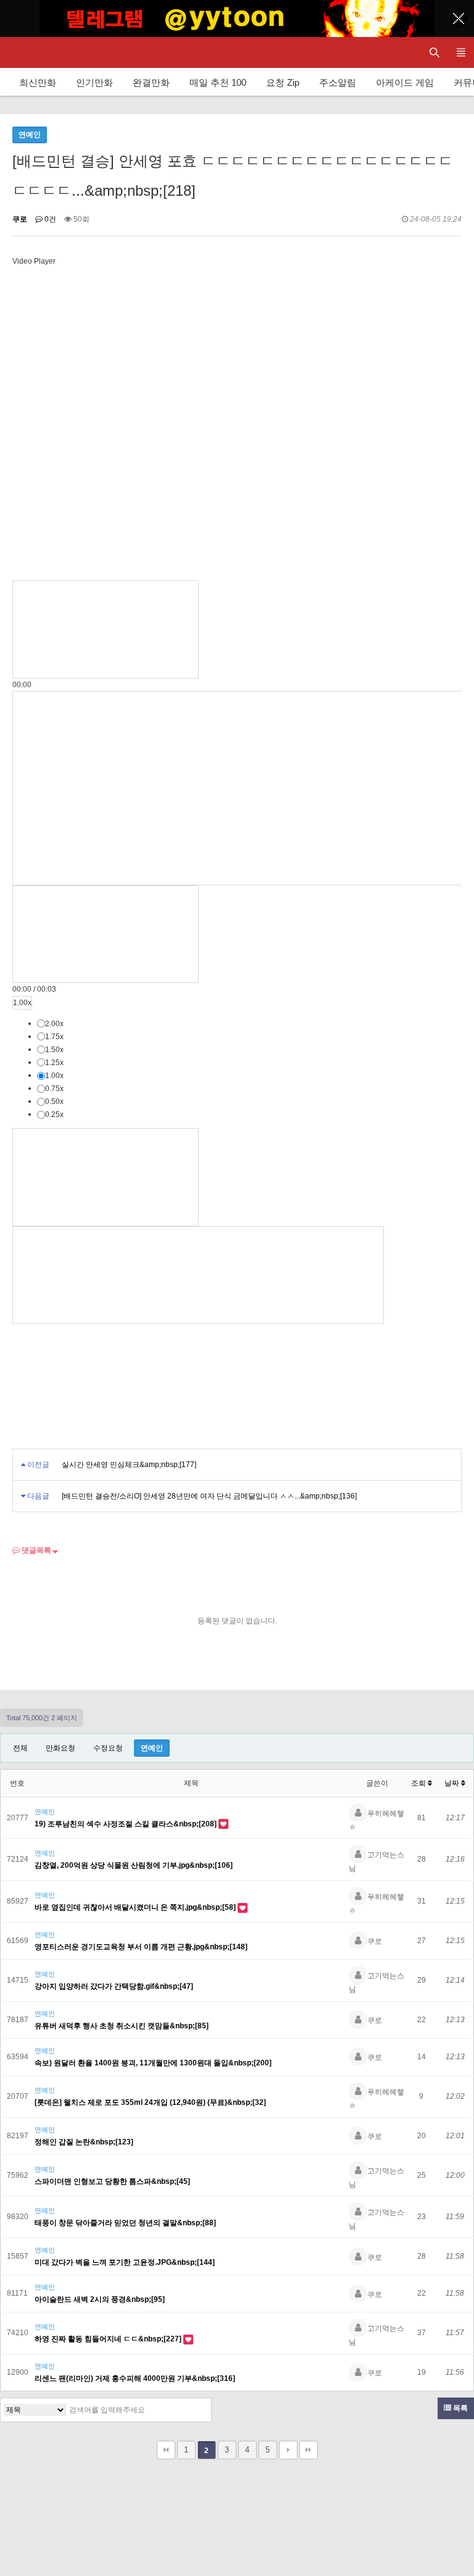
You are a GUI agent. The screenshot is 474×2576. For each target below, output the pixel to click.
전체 (20, 1748)
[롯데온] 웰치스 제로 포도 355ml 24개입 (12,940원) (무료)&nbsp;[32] (150, 2102)
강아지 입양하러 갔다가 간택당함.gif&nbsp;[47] (114, 1986)
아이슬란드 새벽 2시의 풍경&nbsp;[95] (100, 2299)
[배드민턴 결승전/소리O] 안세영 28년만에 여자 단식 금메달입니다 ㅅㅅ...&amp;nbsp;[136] (209, 1496)
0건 (49, 219)
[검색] (199, 2410)
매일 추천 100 (218, 82)
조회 (419, 1783)
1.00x (22, 1003)
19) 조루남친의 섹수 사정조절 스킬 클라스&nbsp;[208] (127, 1824)
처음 (166, 2450)
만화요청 (60, 1748)
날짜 (453, 1783)
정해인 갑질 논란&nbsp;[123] (84, 2142)
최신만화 (38, 82)
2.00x (54, 1024)
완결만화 (151, 82)
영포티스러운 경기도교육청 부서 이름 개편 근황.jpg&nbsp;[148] (141, 1947)
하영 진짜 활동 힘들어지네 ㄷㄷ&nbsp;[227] (109, 2339)
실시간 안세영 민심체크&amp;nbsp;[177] (129, 1465)
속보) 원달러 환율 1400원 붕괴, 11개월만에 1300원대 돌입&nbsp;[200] (153, 2063)
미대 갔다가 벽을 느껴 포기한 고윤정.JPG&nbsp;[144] (125, 2262)
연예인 (152, 1748)
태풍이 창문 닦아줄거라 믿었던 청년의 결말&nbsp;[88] (125, 2223)
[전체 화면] (198, 1275)
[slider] (22, 685)
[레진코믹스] (22, 52)
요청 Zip (283, 82)
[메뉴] (461, 52)
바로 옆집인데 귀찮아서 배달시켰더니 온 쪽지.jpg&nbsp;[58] (136, 1907)
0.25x (54, 1114)
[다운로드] (106, 1177)
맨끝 (309, 2450)
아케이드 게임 (405, 82)
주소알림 (338, 82)
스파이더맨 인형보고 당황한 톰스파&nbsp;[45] (112, 2181)
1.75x (54, 1037)
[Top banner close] (459, 19)
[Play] (106, 629)
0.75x (54, 1089)
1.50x (54, 1050)
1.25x (54, 1063)
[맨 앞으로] (106, 934)
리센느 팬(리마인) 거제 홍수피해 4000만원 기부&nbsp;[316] (135, 2378)
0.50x (54, 1102)
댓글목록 (35, 1550)
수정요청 (108, 1748)
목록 (459, 2408)
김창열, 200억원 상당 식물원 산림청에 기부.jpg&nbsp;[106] (134, 1865)
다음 (288, 2450)
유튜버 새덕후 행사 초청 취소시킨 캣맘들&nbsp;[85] (122, 2026)
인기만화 (94, 82)
